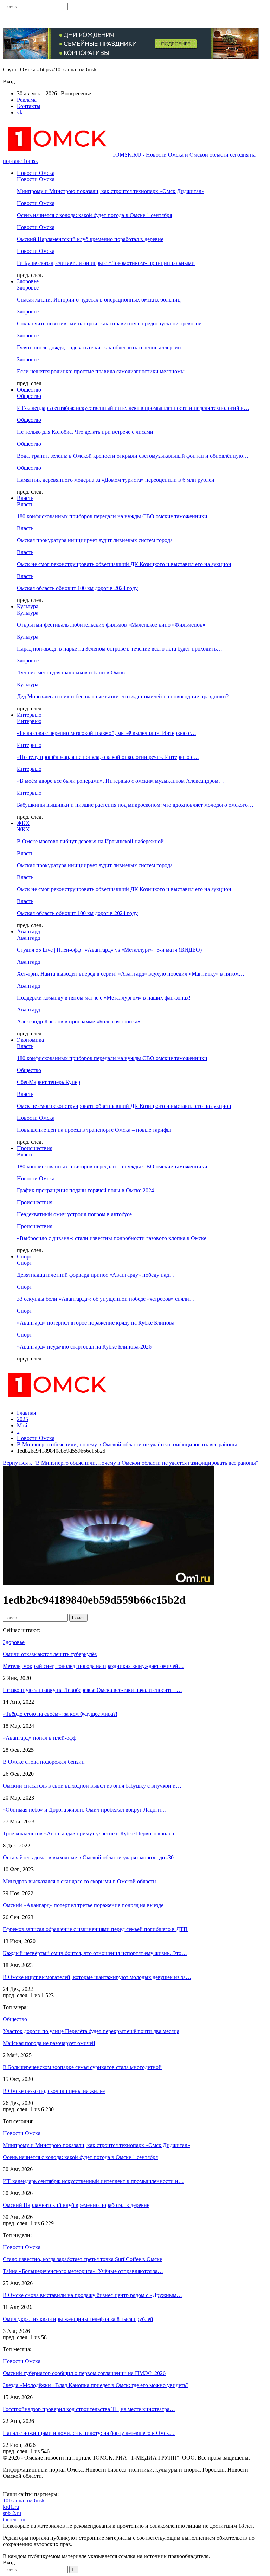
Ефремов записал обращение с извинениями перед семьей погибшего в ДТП (95, 1929)
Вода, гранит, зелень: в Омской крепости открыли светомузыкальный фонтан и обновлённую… (133, 456)
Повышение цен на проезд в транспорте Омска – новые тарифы (94, 1130)
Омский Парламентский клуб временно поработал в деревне (90, 239)
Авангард (28, 931)
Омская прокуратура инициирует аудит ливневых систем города (95, 540)
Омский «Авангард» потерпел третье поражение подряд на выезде (83, 1905)
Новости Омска (36, 173)
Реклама (27, 100)
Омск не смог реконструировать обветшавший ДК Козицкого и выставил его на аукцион (124, 564)
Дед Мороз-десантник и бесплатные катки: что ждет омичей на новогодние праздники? (123, 696)
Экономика (30, 1040)
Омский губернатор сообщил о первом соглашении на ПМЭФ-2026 (84, 2373)
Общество (29, 390)
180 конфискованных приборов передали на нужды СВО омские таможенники (112, 516)
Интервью (29, 715)
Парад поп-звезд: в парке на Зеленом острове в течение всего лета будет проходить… (120, 649)
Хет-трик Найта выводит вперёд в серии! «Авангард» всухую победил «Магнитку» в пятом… (131, 974)
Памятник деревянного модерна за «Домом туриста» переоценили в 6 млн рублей (116, 480)
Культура (28, 606)
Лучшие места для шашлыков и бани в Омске (72, 672)
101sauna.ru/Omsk (24, 2501)
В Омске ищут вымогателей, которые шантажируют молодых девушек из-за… (97, 1977)
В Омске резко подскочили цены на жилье (54, 2091)
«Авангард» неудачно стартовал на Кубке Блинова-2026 (84, 1347)
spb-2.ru (12, 2513)
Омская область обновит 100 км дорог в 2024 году (77, 588)
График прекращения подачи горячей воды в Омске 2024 (85, 1190)
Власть (25, 498)
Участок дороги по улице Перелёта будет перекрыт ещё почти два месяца (91, 2031)
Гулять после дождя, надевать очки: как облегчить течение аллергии (99, 347)
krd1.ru (11, 2507)
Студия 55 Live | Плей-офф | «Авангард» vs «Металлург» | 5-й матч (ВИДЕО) (109, 950)
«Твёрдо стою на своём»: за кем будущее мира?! (60, 1714)
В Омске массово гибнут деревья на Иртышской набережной (90, 841)
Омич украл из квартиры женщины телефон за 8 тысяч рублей (78, 2319)
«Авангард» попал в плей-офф (40, 1738)
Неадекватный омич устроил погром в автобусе (74, 1214)
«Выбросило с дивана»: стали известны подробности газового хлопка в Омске (112, 1238)
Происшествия (35, 1148)
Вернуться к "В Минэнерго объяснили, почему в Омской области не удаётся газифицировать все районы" (131, 1463)
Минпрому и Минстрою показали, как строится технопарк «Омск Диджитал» (111, 191)
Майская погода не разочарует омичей (49, 2043)
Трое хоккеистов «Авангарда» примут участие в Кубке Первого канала (88, 1833)
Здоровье (28, 281)
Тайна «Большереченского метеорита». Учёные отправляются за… (83, 2271)
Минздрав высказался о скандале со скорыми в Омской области (79, 1881)
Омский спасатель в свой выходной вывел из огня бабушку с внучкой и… (92, 1786)
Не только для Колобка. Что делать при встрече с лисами (85, 432)
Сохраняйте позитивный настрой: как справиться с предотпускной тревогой (109, 323)
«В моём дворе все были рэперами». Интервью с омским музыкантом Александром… (120, 781)
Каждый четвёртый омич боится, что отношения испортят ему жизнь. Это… (95, 1953)
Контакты (29, 106)
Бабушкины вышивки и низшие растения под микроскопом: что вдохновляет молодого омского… (135, 805)
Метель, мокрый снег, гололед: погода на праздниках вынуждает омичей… (93, 1666)
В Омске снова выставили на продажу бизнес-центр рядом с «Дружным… (92, 2295)
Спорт (24, 1257)
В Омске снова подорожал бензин (44, 1762)
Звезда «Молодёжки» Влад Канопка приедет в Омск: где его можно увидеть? (96, 2385)
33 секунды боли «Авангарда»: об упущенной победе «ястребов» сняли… (106, 1299)
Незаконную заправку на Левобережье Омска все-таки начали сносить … (92, 1690)
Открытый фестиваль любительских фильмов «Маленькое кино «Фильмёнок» (111, 625)
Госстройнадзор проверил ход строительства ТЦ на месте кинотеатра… (89, 2409)
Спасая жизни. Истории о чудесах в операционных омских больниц (99, 300)
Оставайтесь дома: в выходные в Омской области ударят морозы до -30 (88, 1857)
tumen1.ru (14, 2520)
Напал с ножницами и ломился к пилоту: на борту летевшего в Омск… (89, 2433)
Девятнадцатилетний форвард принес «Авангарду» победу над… (96, 1275)
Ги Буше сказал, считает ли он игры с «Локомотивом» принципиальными (106, 263)
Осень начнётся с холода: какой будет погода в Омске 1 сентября (94, 215)
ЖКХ (23, 823)
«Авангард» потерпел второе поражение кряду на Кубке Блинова (96, 1323)
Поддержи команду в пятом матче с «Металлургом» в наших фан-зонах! (104, 998)
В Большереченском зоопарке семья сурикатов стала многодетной (82, 2067)
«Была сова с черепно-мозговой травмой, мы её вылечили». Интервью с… (107, 733)
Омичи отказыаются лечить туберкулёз (50, 1654)
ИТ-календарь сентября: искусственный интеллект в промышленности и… (93, 2181)
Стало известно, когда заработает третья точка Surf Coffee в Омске (82, 2259)
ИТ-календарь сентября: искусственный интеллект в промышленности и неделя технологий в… (133, 408)
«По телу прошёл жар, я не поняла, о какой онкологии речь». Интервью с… (108, 757)
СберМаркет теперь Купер (49, 1082)
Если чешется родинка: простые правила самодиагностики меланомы (101, 371)
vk (20, 112)
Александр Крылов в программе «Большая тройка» (79, 1021)
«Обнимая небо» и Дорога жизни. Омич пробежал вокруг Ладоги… (85, 1810)
